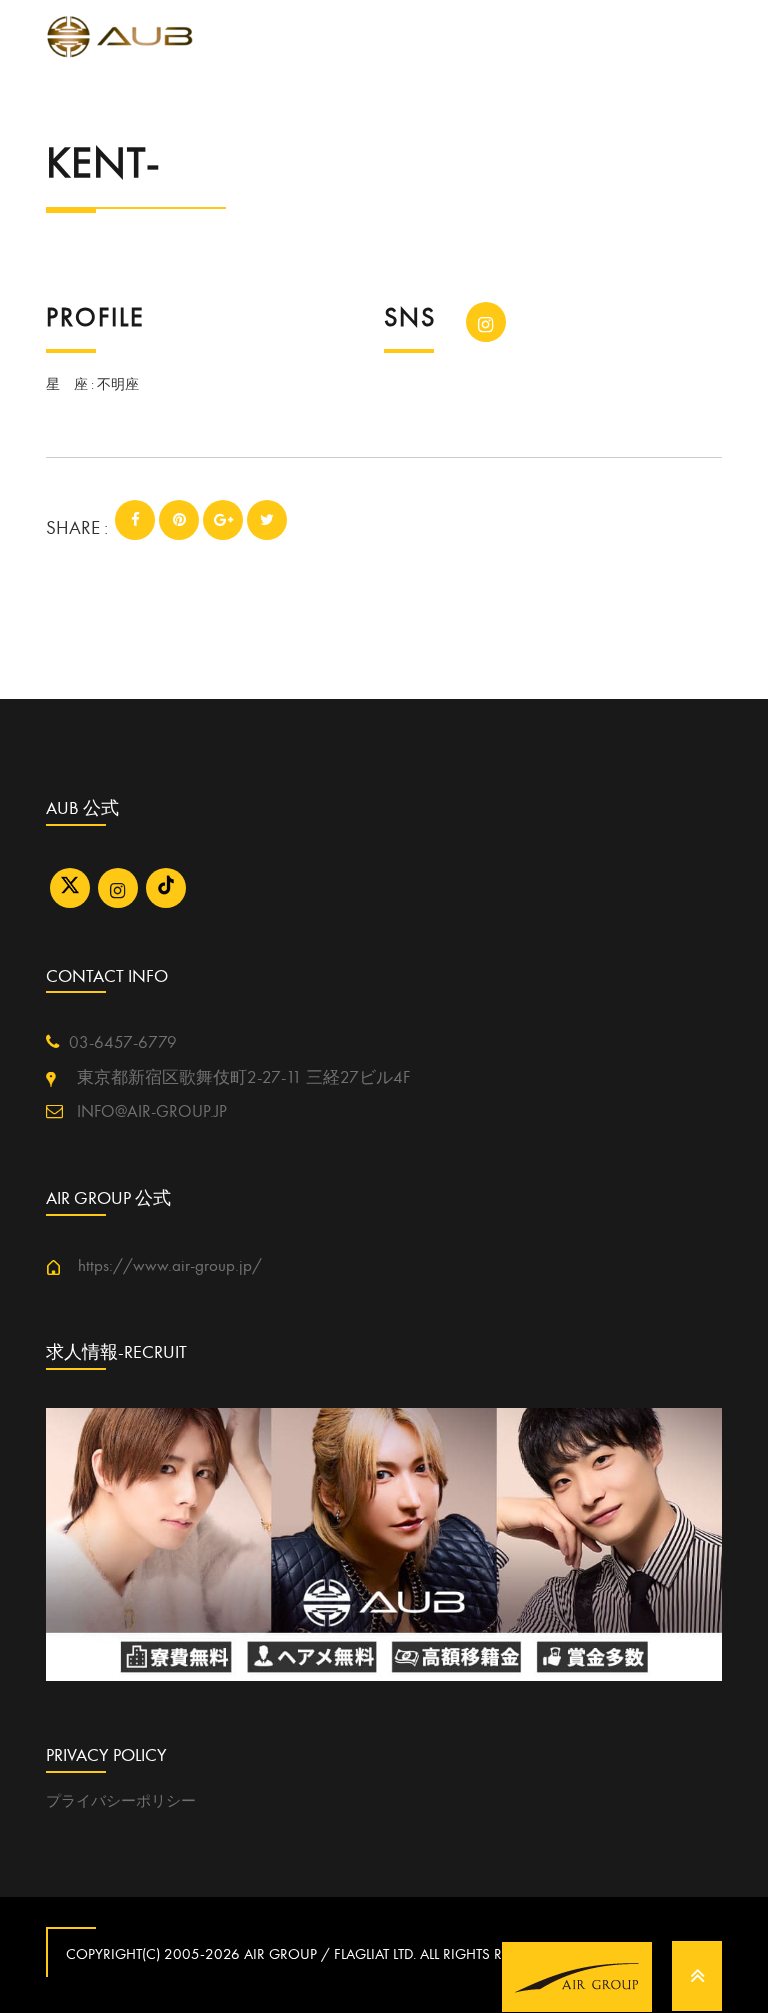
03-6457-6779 (123, 1043)
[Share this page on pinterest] (179, 520)
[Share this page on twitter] (267, 520)
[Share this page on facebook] (135, 520)
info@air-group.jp (150, 1112)
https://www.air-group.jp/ (161, 1266)
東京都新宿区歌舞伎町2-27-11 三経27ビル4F (233, 1078)
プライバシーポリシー (121, 1801)
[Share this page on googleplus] (223, 520)
